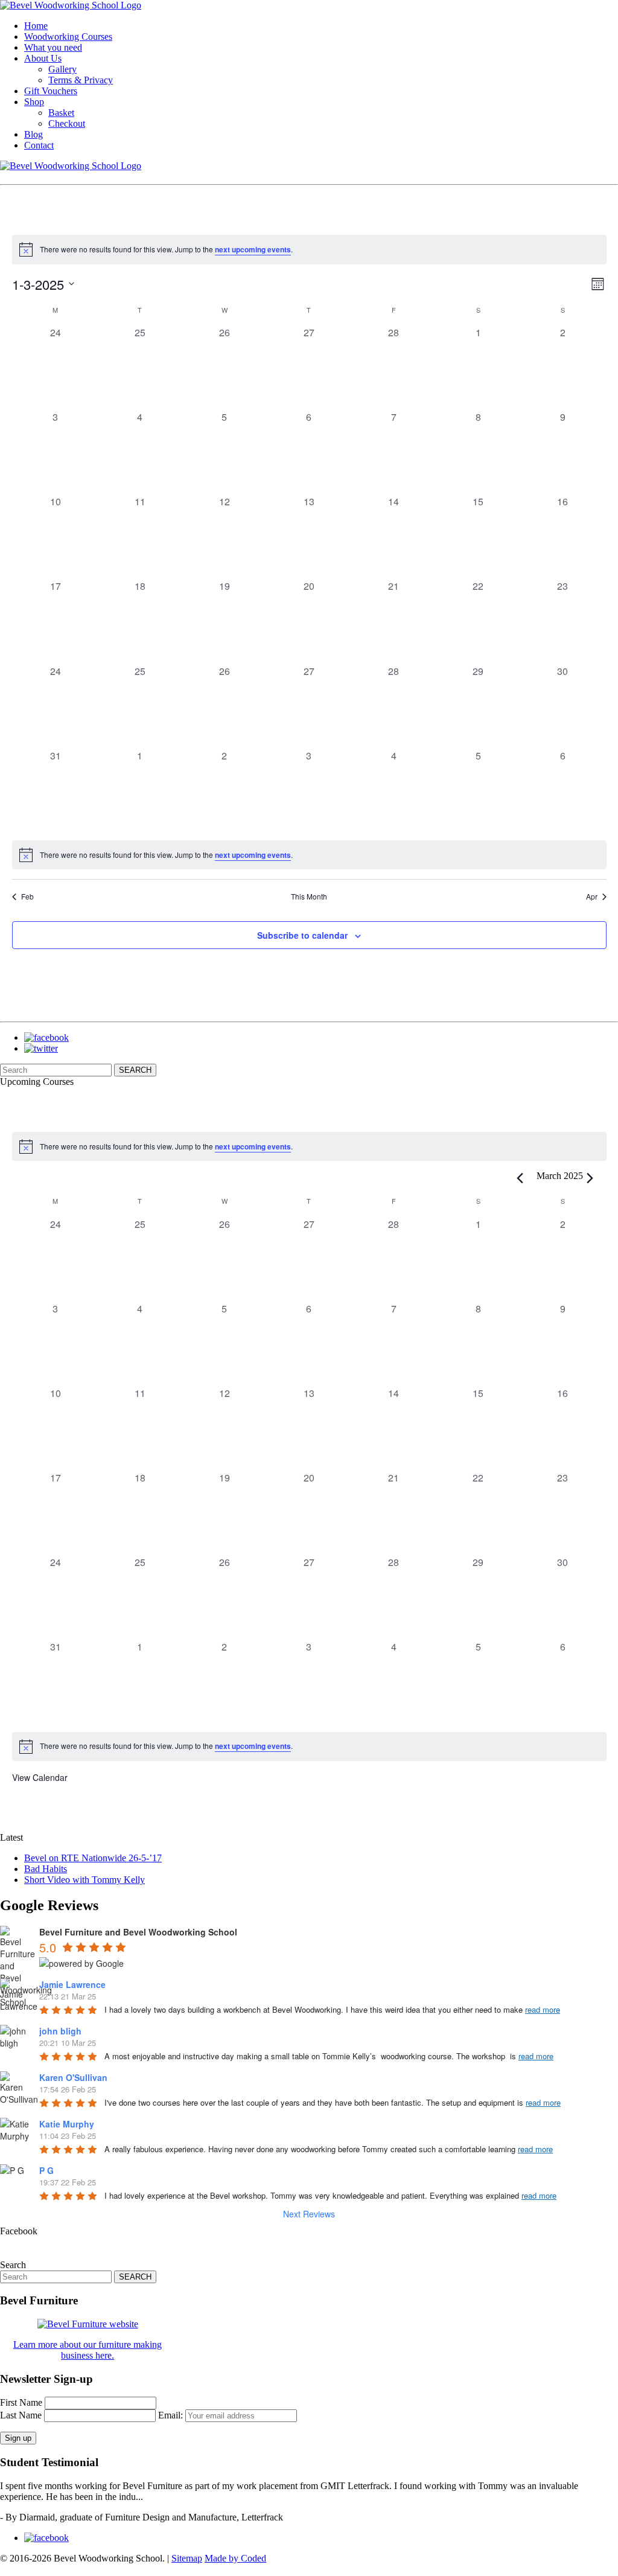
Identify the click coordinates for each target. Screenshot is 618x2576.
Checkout (67, 123)
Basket (61, 113)
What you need (53, 47)
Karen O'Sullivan (73, 2077)
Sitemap (187, 2558)
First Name (21, 2402)
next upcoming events (253, 249)
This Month (309, 896)
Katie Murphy (67, 2124)
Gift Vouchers (51, 91)
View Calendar (40, 1777)
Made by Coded (235, 2558)
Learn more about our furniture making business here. (88, 2350)
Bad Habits (46, 1869)
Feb (27, 896)
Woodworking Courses (68, 37)
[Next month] (590, 1178)
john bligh (60, 2031)
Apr (592, 896)
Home (36, 26)
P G (46, 2170)
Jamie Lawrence (72, 1984)
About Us (43, 58)
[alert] (309, 249)
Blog (33, 134)
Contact (39, 145)
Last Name (21, 2415)
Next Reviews (309, 2214)
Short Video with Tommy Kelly (84, 1880)
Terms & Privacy (81, 80)
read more (543, 2009)
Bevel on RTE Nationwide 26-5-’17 (93, 1858)
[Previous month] (520, 1178)
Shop (34, 102)
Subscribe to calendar (302, 935)
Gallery (62, 69)
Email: (172, 2415)
